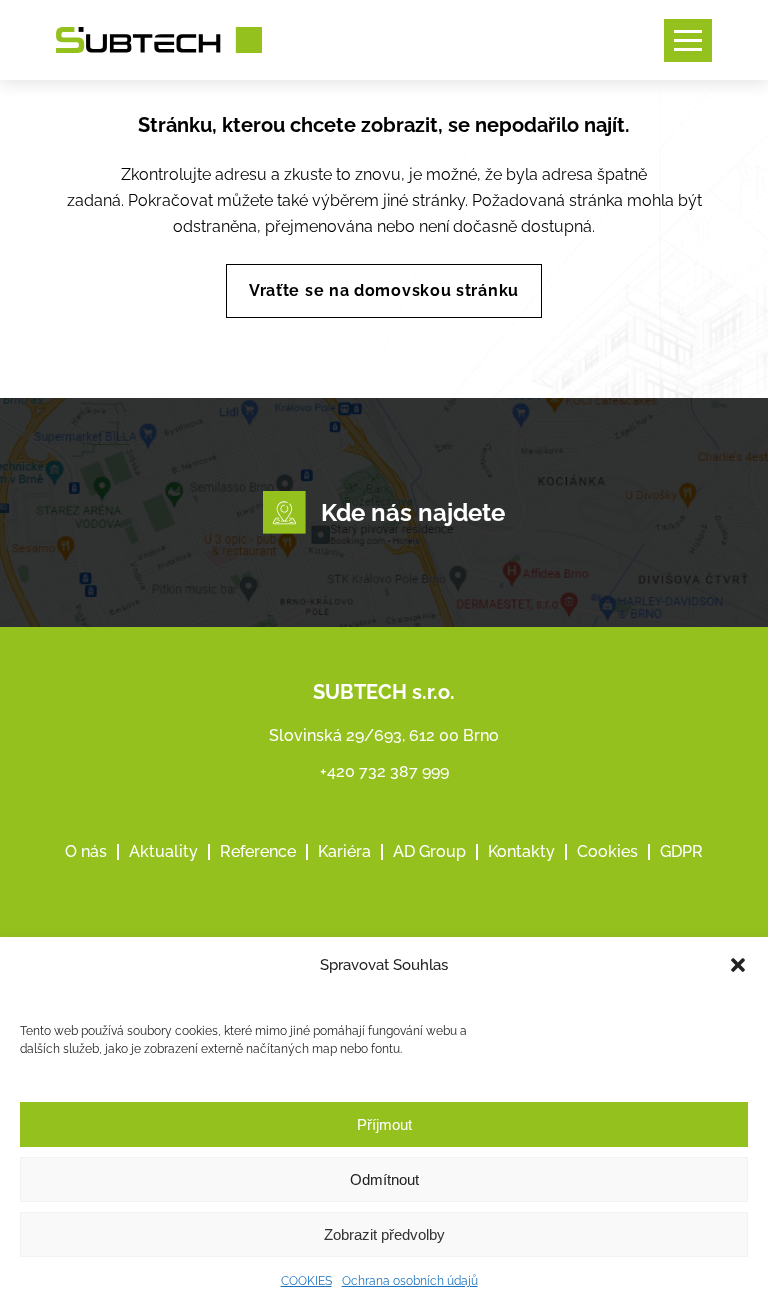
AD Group (429, 851)
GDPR (681, 851)
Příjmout (384, 1124)
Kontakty (521, 851)
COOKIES (306, 1281)
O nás (86, 851)
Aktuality (163, 851)
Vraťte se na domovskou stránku (384, 290)
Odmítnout (384, 1179)
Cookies (607, 851)
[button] (738, 965)
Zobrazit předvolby (384, 1234)
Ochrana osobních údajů (410, 1281)
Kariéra (344, 851)
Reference (258, 851)
